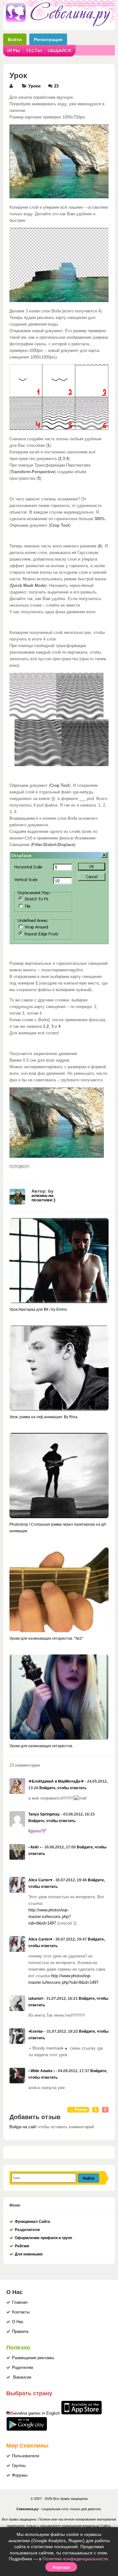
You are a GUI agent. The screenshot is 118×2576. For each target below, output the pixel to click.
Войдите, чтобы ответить (63, 1788)
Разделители (27, 2230)
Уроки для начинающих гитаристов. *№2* (46, 1638)
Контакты (21, 2312)
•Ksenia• (36, 2031)
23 (56, 86)
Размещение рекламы (33, 2358)
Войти (15, 39)
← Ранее (78, 2110)
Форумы (20, 2475)
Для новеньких (29, 2254)
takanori (36, 1999)
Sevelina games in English (36, 2413)
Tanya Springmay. (44, 1814)
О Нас (18, 2322)
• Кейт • (35, 1847)
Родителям (22, 2368)
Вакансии (22, 2377)
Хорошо (61, 2567)
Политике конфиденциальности (75, 2559)
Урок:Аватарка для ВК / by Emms (38, 1309)
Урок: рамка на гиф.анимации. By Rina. (44, 1417)
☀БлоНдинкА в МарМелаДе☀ (56, 1781)
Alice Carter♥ (40, 1880)
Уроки (34, 86)
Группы (19, 2466)
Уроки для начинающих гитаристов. (41, 1746)
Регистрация (48, 39)
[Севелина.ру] (59, 25)
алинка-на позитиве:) (43, 1198)
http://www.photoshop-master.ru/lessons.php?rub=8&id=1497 (50, 1917)
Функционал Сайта (32, 2222)
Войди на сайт (23, 2127)
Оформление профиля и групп (43, 2238)
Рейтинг (22, 2246)
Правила (20, 2332)
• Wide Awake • (42, 2071)
